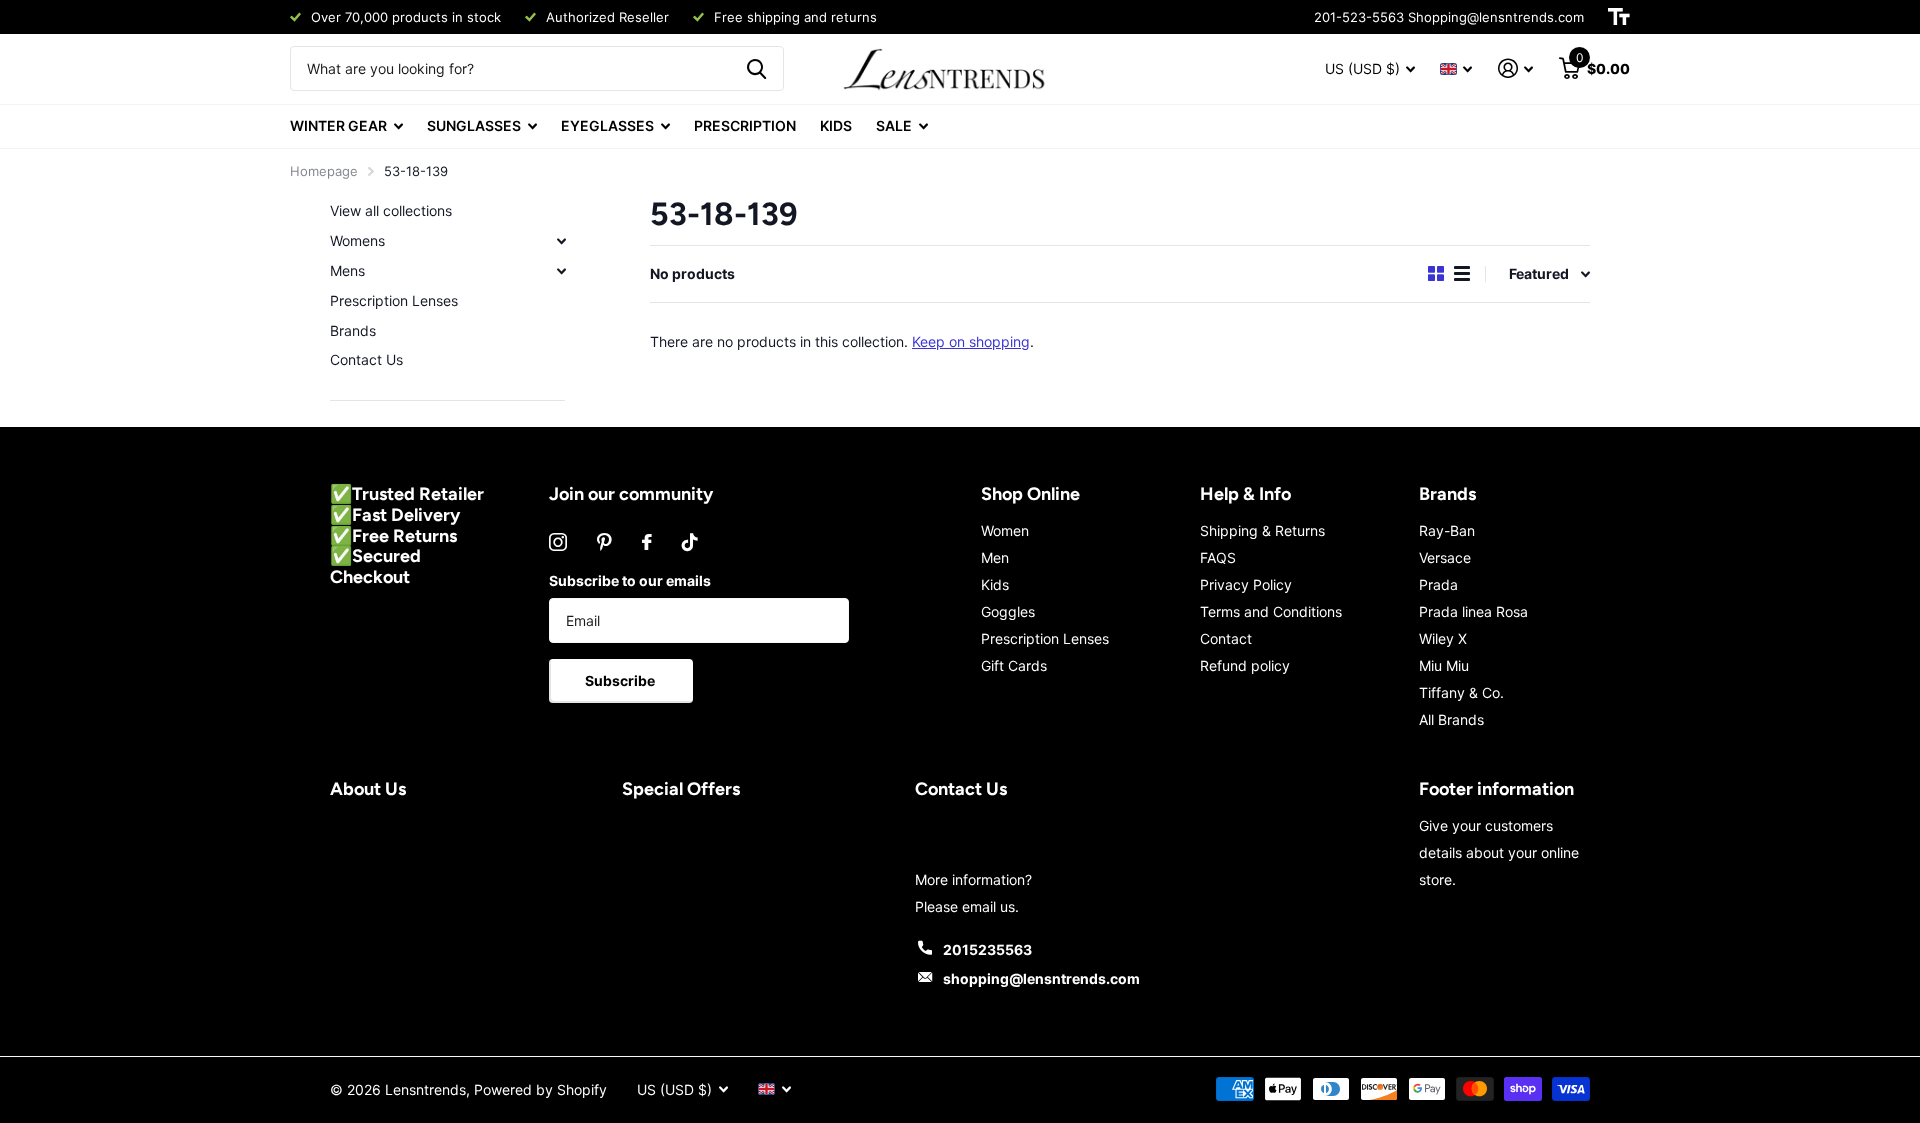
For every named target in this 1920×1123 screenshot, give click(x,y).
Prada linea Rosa (1473, 611)
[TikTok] (690, 542)
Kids (995, 584)
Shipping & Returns (1262, 530)
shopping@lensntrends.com (1041, 978)
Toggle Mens (561, 271)
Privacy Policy (1246, 584)
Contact (1226, 638)
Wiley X (1443, 638)
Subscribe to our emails (630, 580)
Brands (353, 330)
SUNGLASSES (474, 125)
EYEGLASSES (607, 125)
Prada (1438, 584)
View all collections (391, 210)
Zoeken (756, 68)
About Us (368, 789)
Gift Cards (1014, 665)
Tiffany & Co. (1461, 692)
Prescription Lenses (394, 300)
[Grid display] (1436, 274)
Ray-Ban (1447, 530)
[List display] (1462, 274)
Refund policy (1245, 665)
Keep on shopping (971, 341)
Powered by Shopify (540, 1089)
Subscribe (621, 680)
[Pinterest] (604, 542)
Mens (347, 270)
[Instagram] (558, 542)
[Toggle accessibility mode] (1619, 17)
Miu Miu (1444, 665)
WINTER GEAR (338, 125)
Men (995, 557)
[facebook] (647, 542)
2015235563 (987, 949)
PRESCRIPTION (745, 125)
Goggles (1008, 611)
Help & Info (1245, 494)
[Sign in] (1515, 68)
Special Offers (681, 789)
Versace (1445, 557)
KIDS (836, 125)
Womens (357, 240)
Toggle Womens (561, 241)
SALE (894, 125)
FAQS (1218, 557)
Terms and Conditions (1271, 611)
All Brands (1451, 719)
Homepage (324, 171)
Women (1005, 530)
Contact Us (366, 359)
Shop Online (1030, 494)
